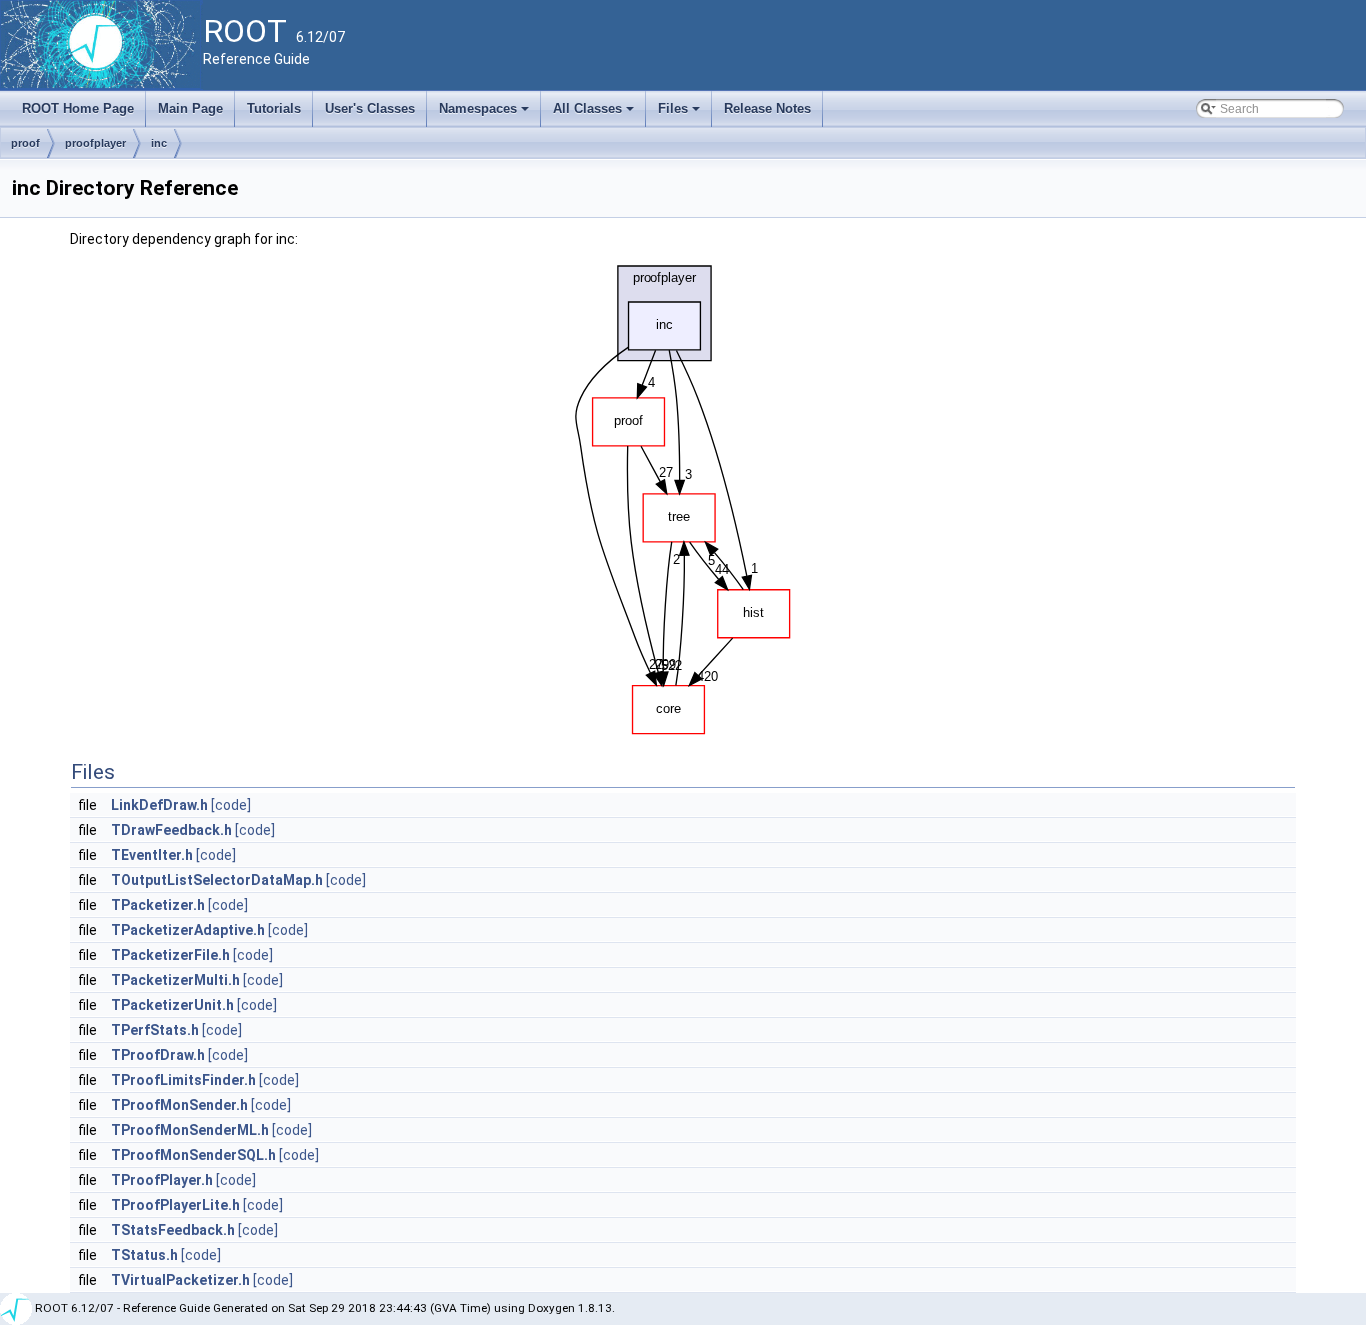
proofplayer (95, 143)
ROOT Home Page (78, 108)
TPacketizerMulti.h (175, 980)
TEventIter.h (152, 855)
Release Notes (767, 108)
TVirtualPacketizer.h (180, 1280)
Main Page (190, 108)
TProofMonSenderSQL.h (193, 1155)
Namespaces (485, 114)
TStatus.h (144, 1255)
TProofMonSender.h (179, 1105)
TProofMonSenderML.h (190, 1130)
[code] (231, 805)
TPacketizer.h (158, 905)
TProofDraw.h (158, 1055)
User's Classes (370, 108)
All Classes (595, 114)
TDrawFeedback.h (171, 830)
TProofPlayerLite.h (175, 1205)
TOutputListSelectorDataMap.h (217, 880)
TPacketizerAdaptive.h (188, 930)
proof (25, 143)
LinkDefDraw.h (159, 805)
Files (680, 114)
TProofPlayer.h (162, 1180)
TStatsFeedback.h (173, 1230)
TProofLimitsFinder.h (183, 1080)
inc (159, 143)
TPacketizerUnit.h (172, 1005)
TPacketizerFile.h (170, 955)
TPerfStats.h (155, 1030)
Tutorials (274, 108)
